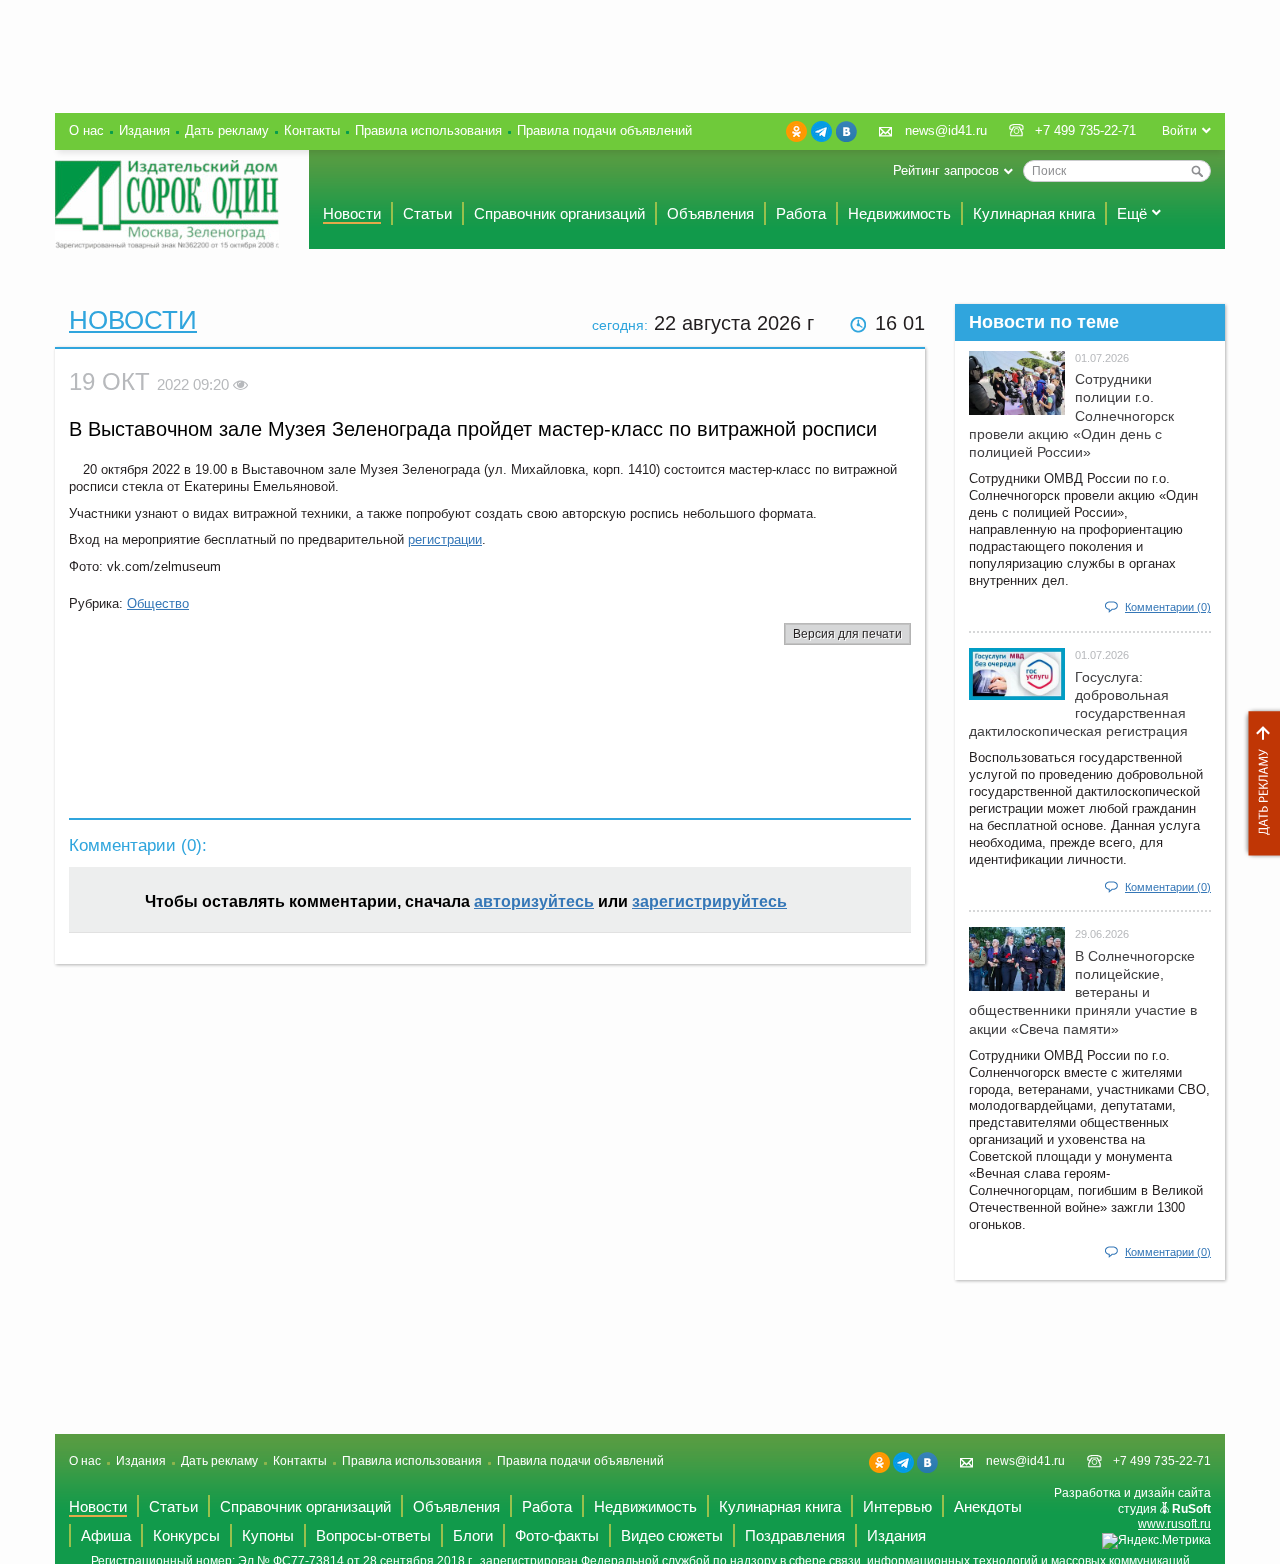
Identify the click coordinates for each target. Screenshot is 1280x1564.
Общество (158, 603)
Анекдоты (988, 1506)
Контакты (312, 130)
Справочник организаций (559, 213)
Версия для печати (847, 634)
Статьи (427, 213)
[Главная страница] (167, 204)
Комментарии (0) (1168, 607)
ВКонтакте (846, 131)
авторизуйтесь (534, 901)
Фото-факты (557, 1535)
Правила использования (428, 130)
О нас (86, 130)
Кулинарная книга (1034, 213)
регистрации (445, 539)
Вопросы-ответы (373, 1535)
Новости (352, 213)
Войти (1179, 131)
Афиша (106, 1535)
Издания (144, 130)
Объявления (710, 213)
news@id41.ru (946, 130)
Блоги (473, 1535)
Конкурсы (186, 1535)
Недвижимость (899, 213)
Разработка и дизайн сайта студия (1132, 1508)
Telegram (821, 131)
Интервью (897, 1506)
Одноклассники (796, 131)
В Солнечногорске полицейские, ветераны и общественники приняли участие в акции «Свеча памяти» (1083, 992)
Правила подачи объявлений (604, 130)
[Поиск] (1197, 171)
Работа (801, 213)
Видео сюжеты (672, 1535)
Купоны (268, 1535)
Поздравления (795, 1535)
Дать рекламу (1259, 783)
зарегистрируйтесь (709, 901)
